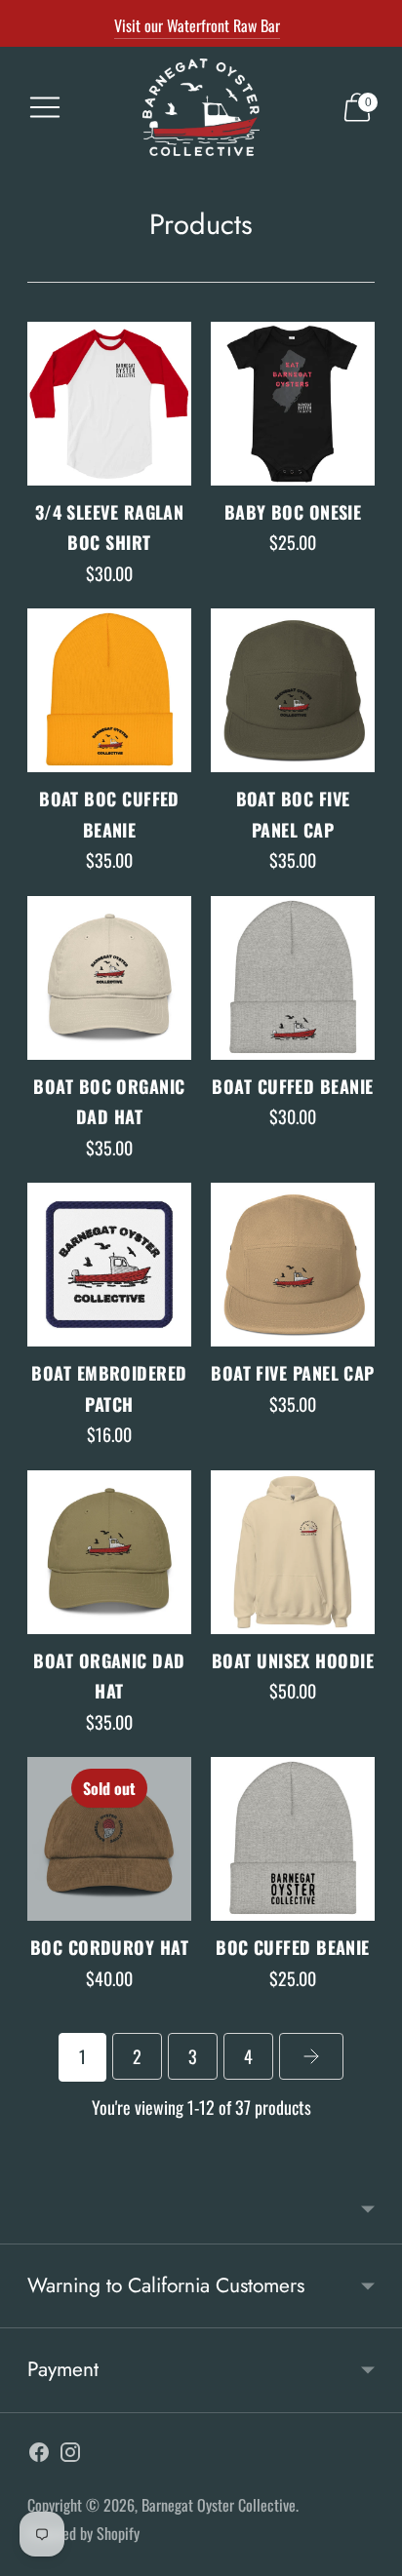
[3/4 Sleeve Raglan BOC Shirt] (109, 404)
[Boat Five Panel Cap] (293, 1265)
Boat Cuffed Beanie (292, 1086)
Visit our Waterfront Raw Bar (197, 25)
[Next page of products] (311, 2056)
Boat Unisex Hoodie (293, 1660)
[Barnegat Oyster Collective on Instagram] (70, 2456)
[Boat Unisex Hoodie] (293, 1552)
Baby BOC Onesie (293, 512)
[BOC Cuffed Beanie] (293, 1839)
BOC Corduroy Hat (109, 1947)
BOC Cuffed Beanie (293, 1947)
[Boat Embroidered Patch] (109, 1265)
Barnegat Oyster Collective (219, 2505)
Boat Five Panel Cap (293, 1373)
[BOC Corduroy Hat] (109, 1839)
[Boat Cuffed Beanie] (293, 978)
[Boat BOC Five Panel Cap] (293, 690)
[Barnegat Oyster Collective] (201, 107)
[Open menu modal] (45, 107)
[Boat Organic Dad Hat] (109, 1552)
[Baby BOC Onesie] (293, 404)
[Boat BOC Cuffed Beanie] (109, 690)
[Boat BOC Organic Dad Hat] (109, 978)
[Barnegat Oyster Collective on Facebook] (39, 2456)
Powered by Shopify (83, 2533)
